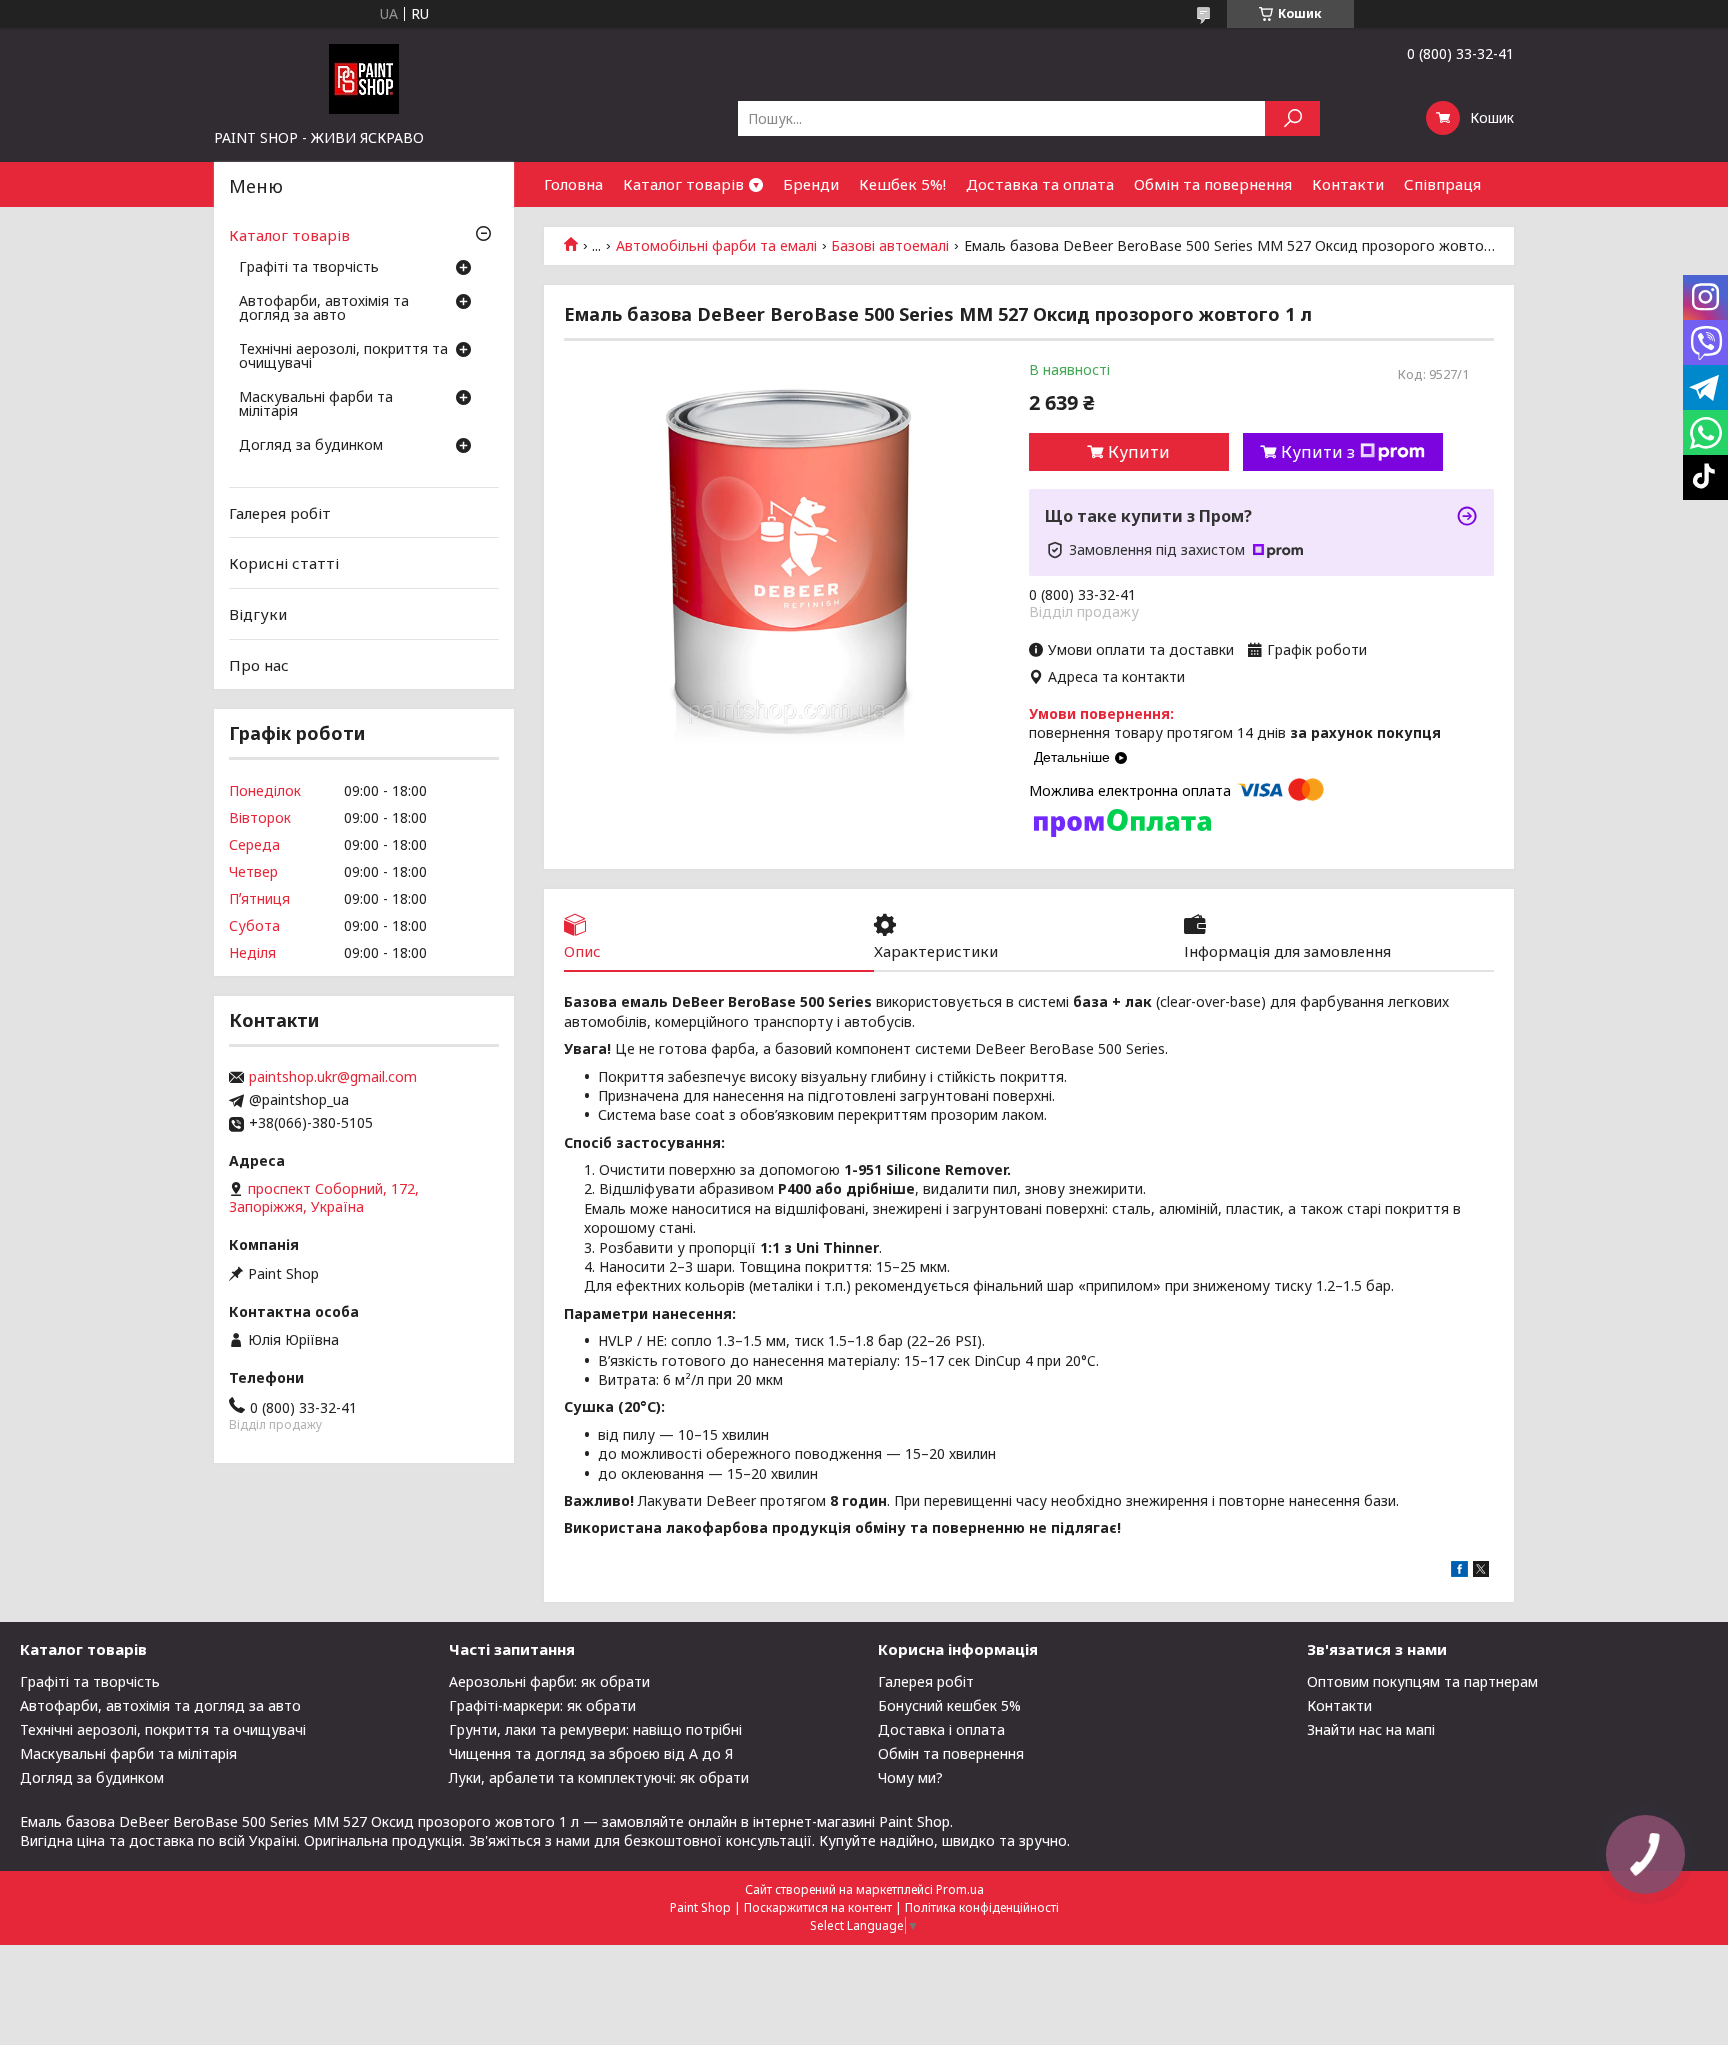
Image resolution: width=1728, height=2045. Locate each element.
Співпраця (1442, 184)
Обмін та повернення (1213, 184)
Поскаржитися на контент (818, 1907)
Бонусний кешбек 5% (949, 1705)
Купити (1139, 452)
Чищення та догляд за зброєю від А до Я (591, 1753)
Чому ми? (910, 1777)
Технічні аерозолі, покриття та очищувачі (343, 357)
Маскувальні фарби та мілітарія (316, 405)
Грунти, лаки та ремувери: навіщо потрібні (595, 1729)
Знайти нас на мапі (1371, 1729)
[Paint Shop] (364, 78)
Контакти (1348, 184)
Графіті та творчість (309, 268)
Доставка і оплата (941, 1729)
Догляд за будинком (311, 446)
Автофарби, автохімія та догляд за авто (324, 309)
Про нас (259, 664)
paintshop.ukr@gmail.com (333, 1077)
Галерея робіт (280, 513)
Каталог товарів (683, 184)
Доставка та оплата (1040, 184)
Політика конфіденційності (982, 1907)
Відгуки (258, 614)
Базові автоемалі (890, 246)
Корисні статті (284, 563)
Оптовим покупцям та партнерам (1422, 1681)
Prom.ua (960, 1889)
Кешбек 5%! (902, 184)
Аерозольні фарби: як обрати (549, 1681)
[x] (1481, 1571)
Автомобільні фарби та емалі (716, 246)
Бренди (811, 184)
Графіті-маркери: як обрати (542, 1705)
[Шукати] (1292, 118)
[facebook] (1459, 1571)
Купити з (1318, 452)
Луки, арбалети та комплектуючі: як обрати (599, 1777)
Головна (573, 184)
